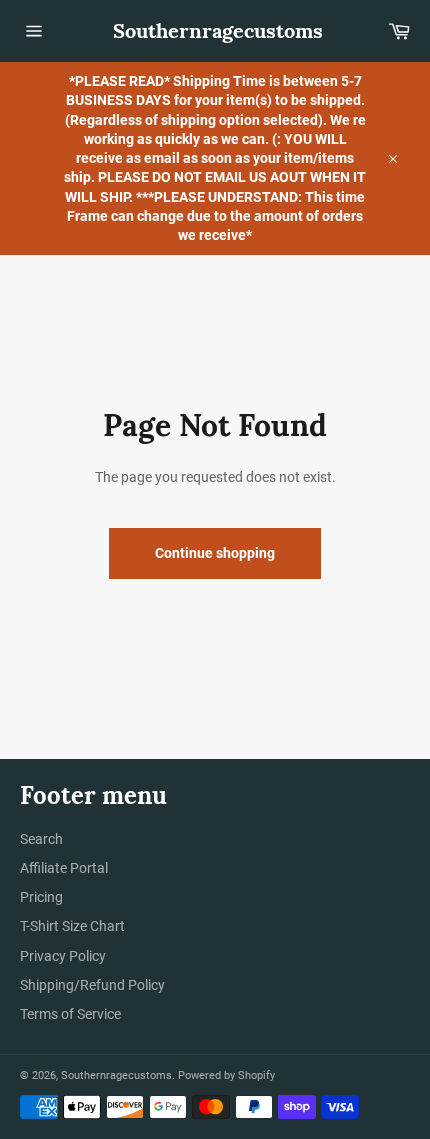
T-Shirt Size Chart (72, 926)
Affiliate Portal (64, 868)
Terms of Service (70, 1014)
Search (41, 839)
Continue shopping (215, 553)
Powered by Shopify (226, 1075)
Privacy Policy (63, 956)
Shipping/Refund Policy (92, 985)
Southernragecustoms (215, 30)
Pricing (41, 897)
